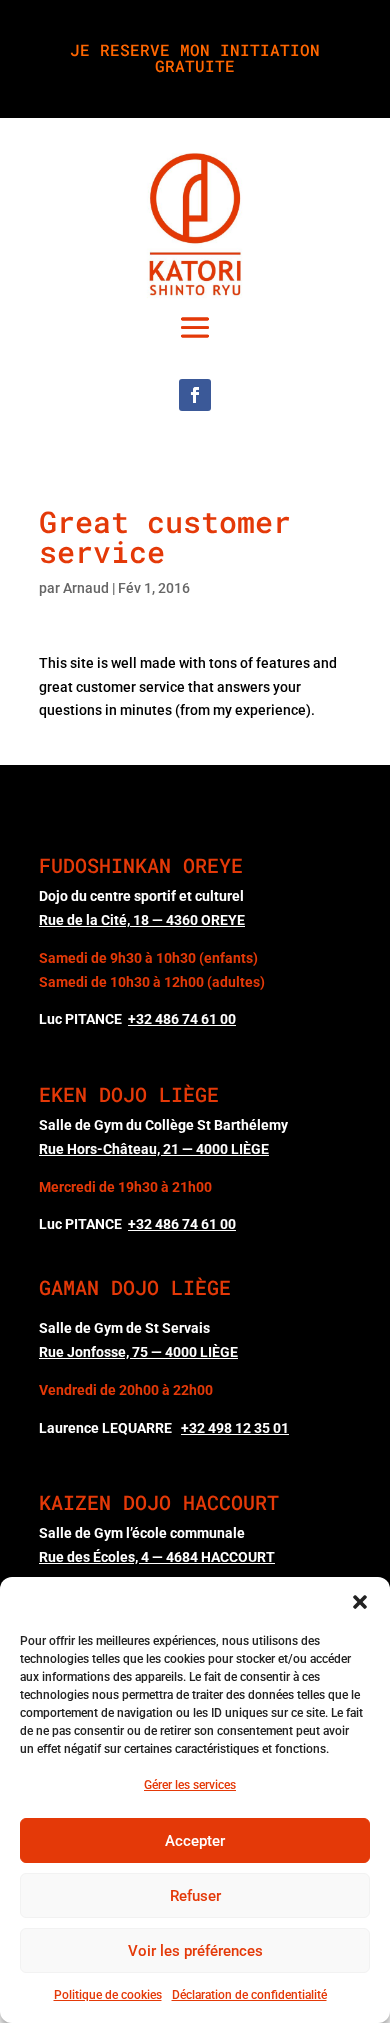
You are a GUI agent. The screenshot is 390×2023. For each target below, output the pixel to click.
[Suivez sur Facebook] (195, 395)
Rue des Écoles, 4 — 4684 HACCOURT (157, 1557)
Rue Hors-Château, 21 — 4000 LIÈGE (154, 1149)
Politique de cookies (108, 1995)
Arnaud (86, 588)
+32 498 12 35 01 (235, 1428)
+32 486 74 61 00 (182, 1224)
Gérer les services (190, 1785)
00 (182, 1019)
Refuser (195, 1896)
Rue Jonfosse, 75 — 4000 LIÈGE (138, 1352)
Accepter (195, 1841)
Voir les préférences (195, 1951)
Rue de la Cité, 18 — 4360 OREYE (142, 920)
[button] (360, 1602)
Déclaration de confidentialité (249, 1995)
